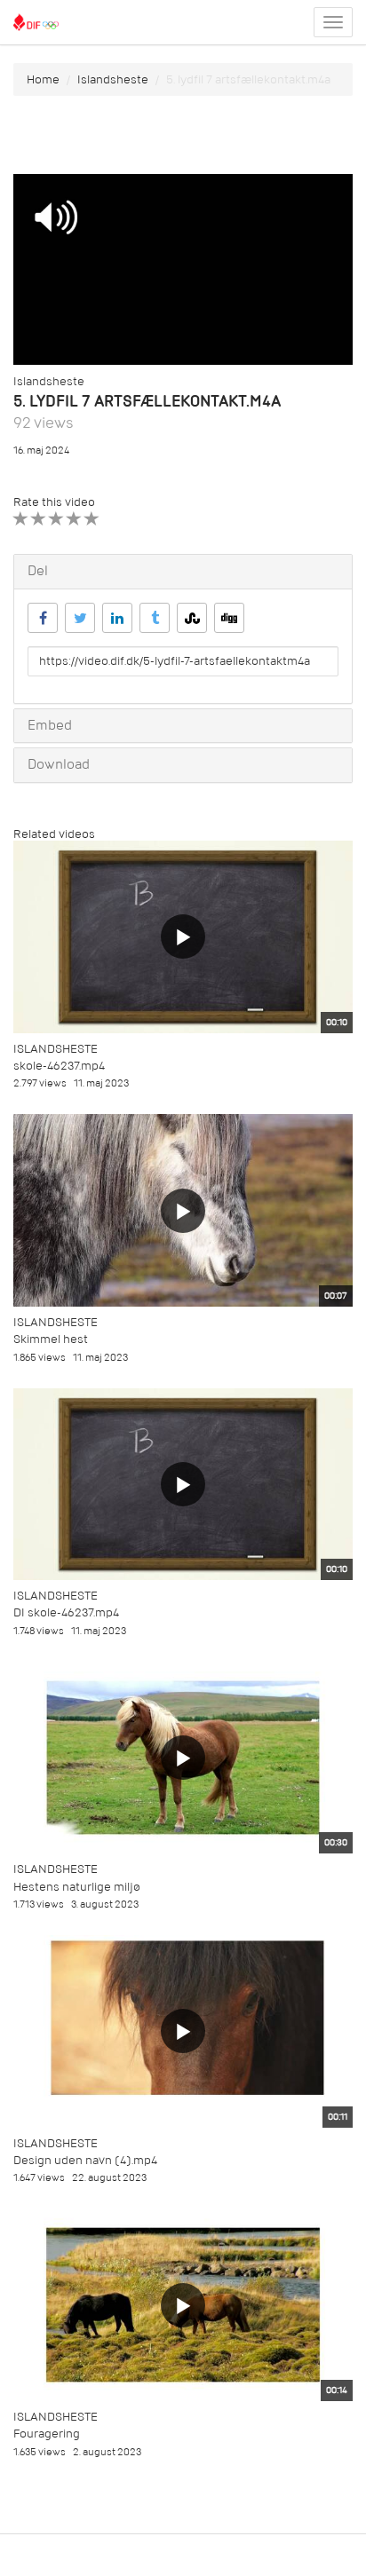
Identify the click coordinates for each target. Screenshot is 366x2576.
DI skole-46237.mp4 (66, 1612)
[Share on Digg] (229, 618)
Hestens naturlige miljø (77, 1887)
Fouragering (47, 2434)
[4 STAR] (74, 519)
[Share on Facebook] (43, 618)
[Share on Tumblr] (155, 618)
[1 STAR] (21, 519)
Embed (50, 725)
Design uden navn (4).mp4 (85, 2160)
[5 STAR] (92, 519)
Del (38, 571)
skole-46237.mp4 (59, 1066)
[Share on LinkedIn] (117, 618)
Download (59, 764)
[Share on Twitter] (80, 618)
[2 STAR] (39, 519)
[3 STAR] (56, 519)
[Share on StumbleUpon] (192, 618)
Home (43, 79)
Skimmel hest (51, 1339)
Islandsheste (113, 79)
